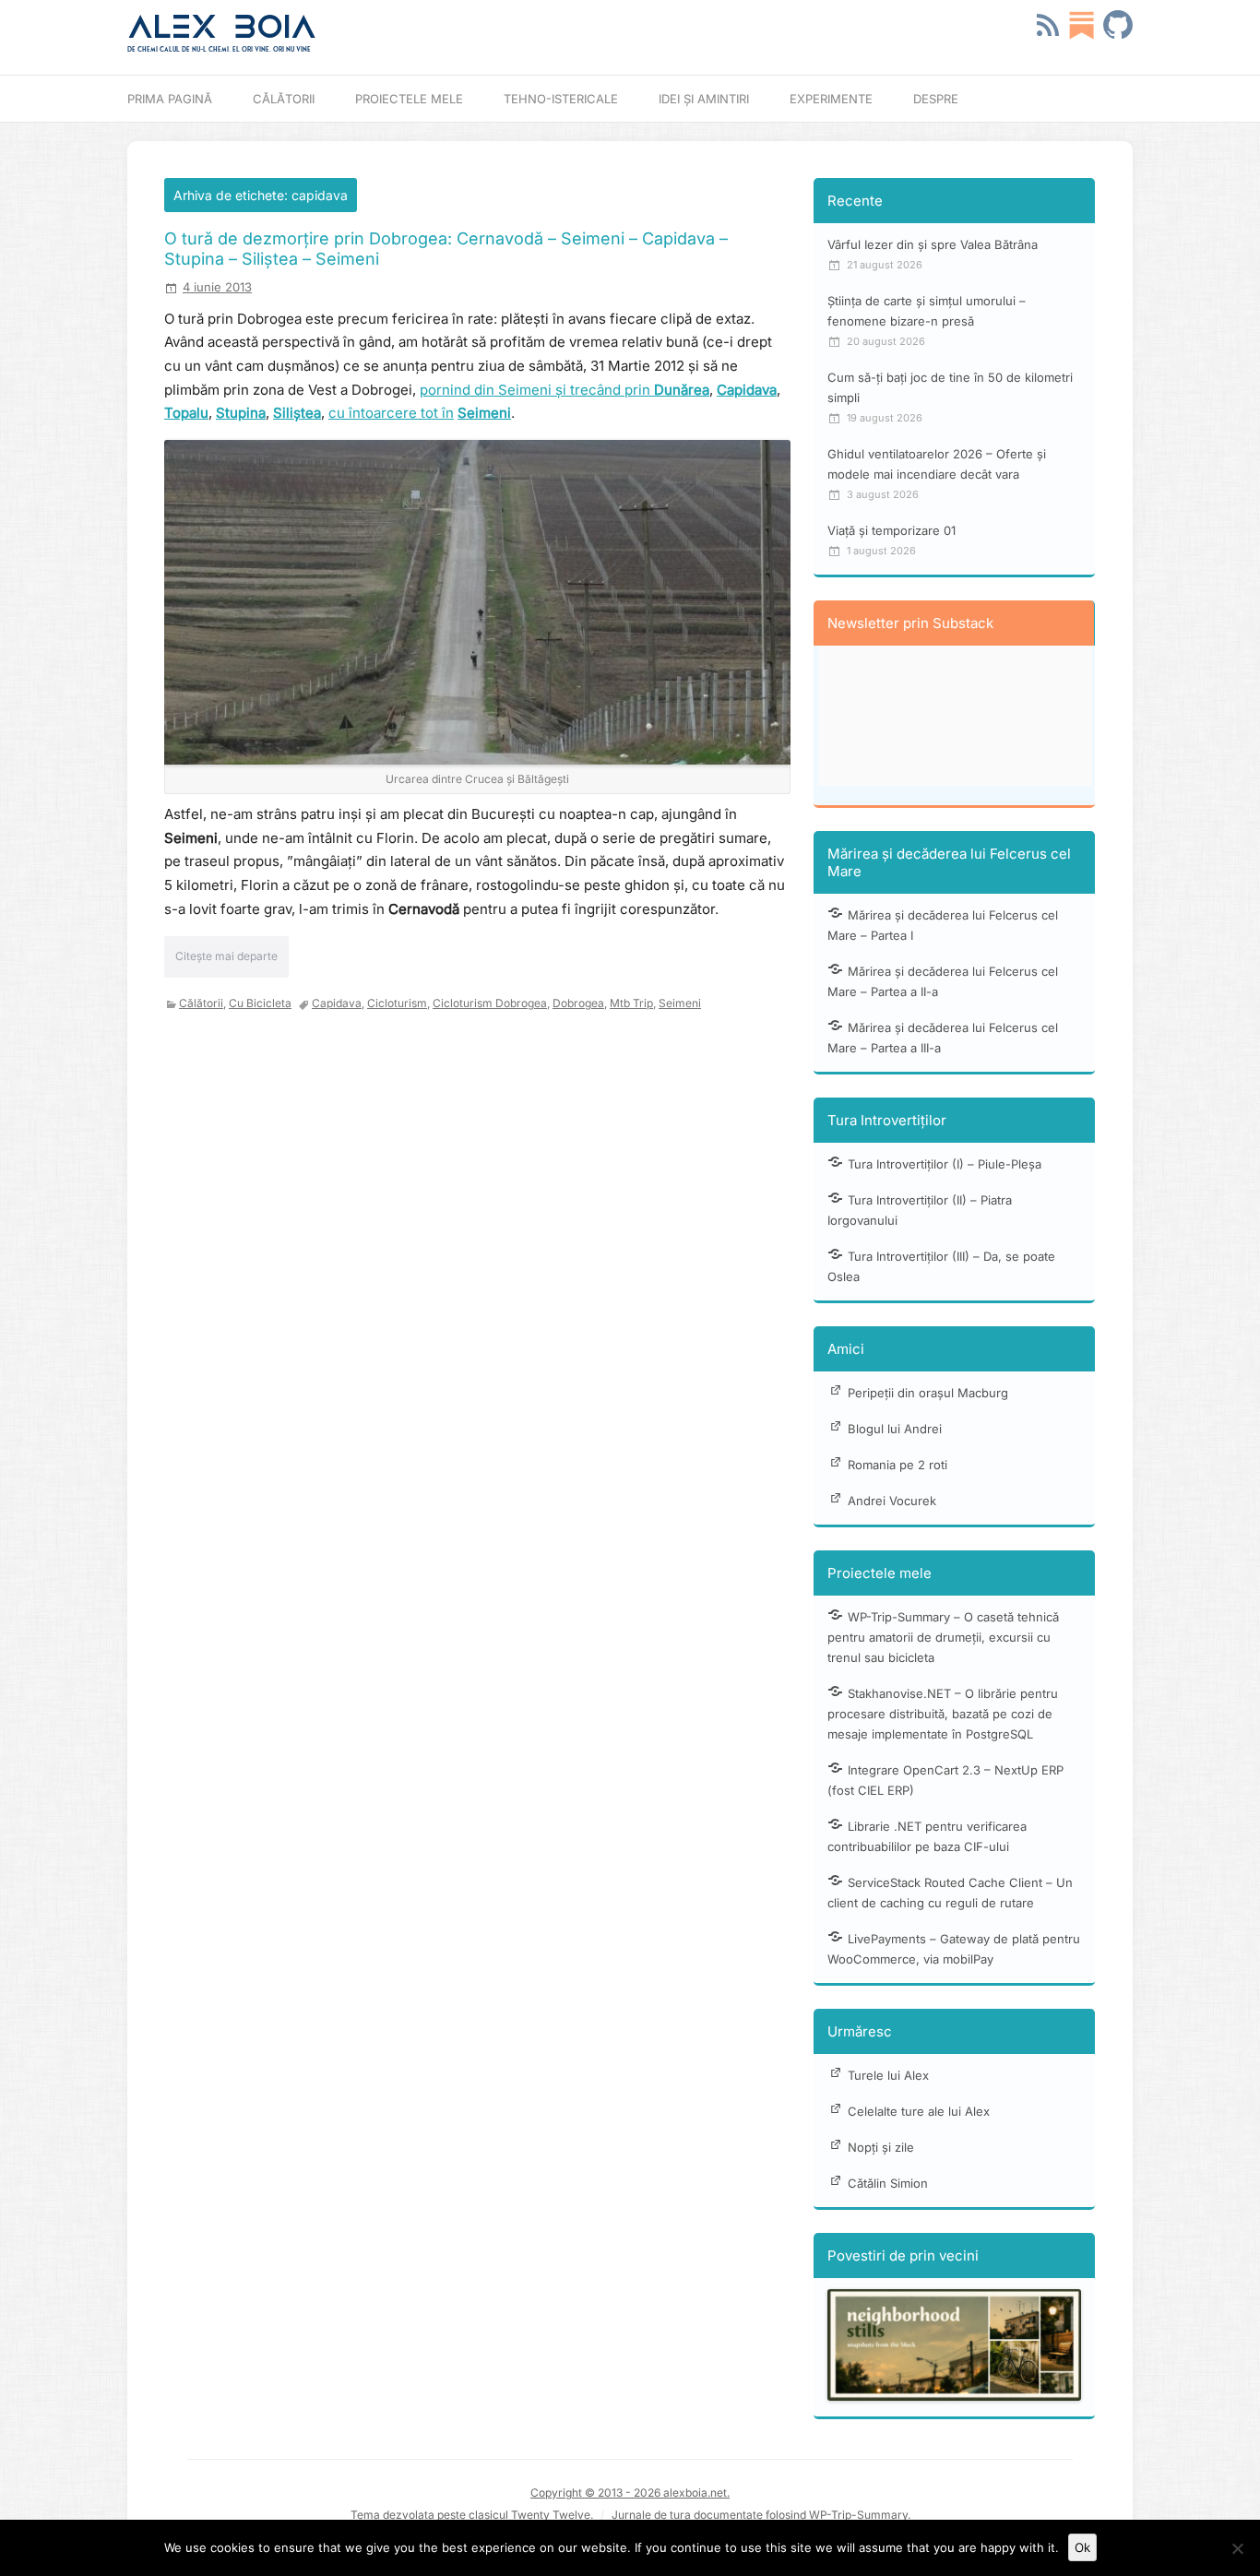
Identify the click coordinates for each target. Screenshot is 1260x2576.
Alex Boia (222, 27)
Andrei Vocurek (892, 1501)
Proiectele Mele (409, 99)
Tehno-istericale (561, 99)
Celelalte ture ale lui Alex (919, 2111)
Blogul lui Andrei (895, 1429)
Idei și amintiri (704, 99)
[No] (1237, 2548)
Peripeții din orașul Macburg (928, 1393)
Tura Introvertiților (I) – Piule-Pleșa (945, 1164)
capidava (337, 1003)
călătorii (201, 1003)
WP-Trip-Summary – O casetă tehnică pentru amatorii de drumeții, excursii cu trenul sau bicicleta (943, 1637)
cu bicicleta (260, 1003)
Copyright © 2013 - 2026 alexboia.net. (630, 2493)
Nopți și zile (881, 2147)
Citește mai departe (226, 956)
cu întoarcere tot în (391, 413)
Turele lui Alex (888, 2075)
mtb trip (631, 1003)
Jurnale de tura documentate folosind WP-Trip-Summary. (761, 2515)
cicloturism (397, 1003)
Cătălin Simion (888, 2183)
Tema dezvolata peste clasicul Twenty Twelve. (472, 2515)
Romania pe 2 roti (897, 1465)
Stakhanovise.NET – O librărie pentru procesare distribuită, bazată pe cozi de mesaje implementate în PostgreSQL (943, 1714)
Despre (936, 99)
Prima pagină (170, 99)
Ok (1082, 2547)
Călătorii (284, 99)
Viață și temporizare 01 (892, 530)
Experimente (831, 99)
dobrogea (578, 1003)
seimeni (680, 1003)
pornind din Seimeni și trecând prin (565, 390)
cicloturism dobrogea (490, 1003)
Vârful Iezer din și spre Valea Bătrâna (933, 244)
